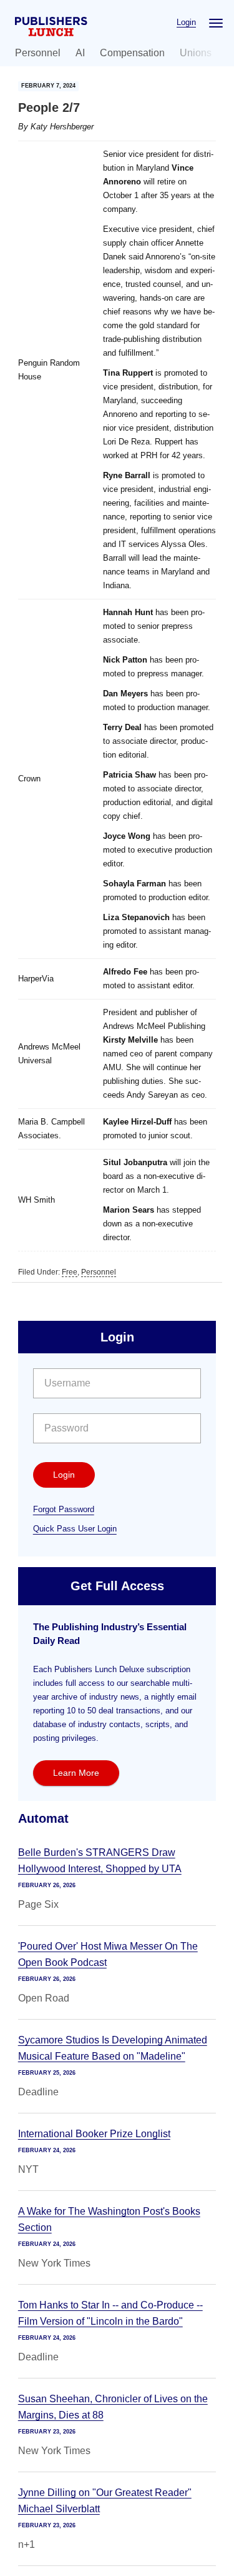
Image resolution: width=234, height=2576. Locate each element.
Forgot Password (64, 1509)
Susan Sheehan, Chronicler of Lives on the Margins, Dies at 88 (113, 2407)
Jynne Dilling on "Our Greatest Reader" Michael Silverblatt (105, 2501)
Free (70, 1272)
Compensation (132, 53)
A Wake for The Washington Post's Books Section (109, 2219)
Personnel (38, 53)
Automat (43, 1818)
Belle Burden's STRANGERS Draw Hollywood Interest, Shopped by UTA (100, 1861)
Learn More (76, 1773)
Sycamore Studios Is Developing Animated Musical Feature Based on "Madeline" (113, 2048)
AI (80, 53)
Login (186, 22)
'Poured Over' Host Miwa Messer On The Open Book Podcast (108, 1954)
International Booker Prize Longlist (94, 2134)
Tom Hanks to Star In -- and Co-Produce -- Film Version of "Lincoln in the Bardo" (110, 2313)
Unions (196, 53)
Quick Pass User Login (75, 1529)
